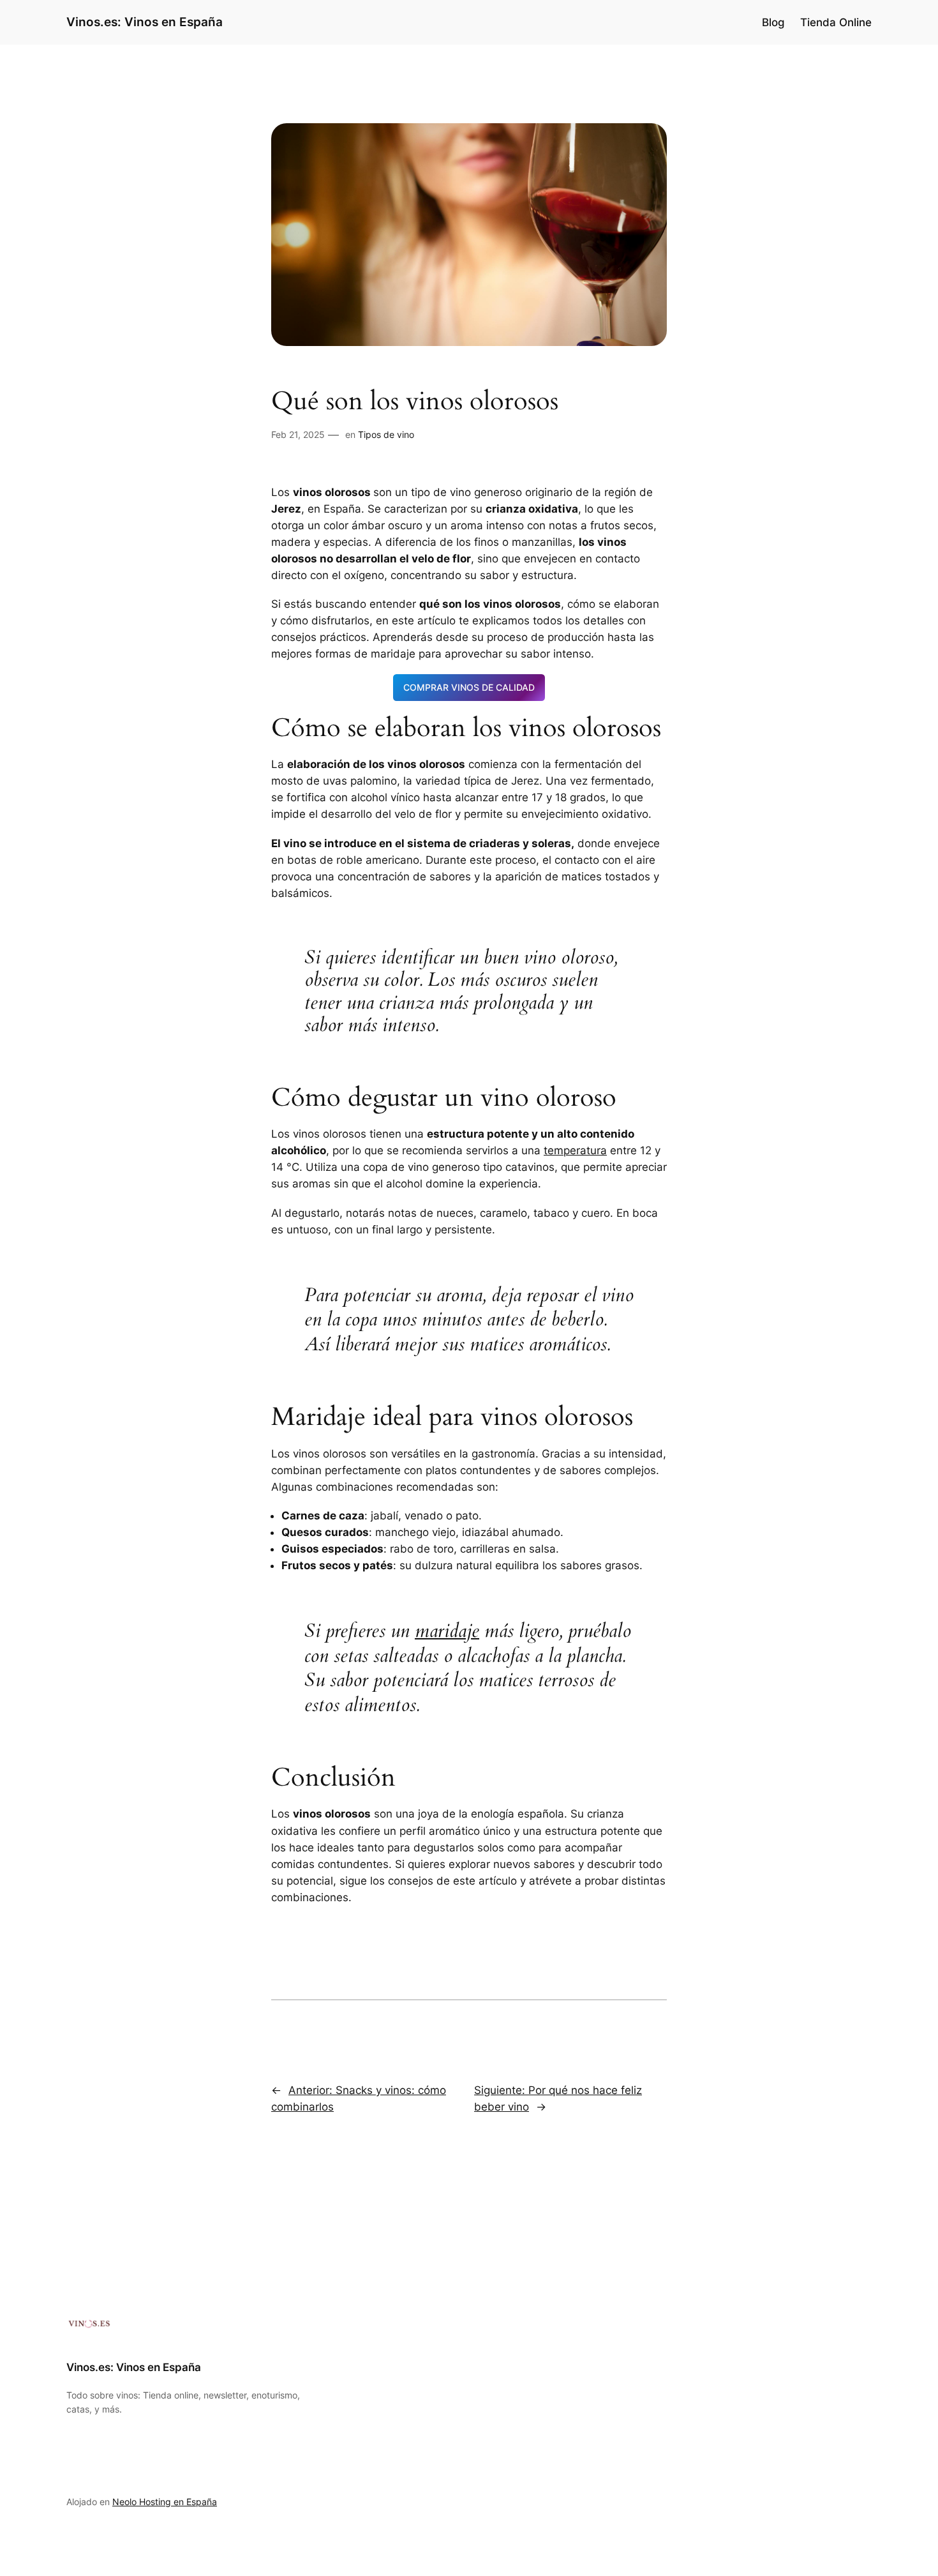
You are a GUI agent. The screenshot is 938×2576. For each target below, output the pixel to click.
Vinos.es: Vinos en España (145, 22)
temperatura (575, 1150)
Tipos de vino (386, 434)
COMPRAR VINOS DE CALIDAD (469, 687)
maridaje (447, 1631)
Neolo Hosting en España (165, 2502)
